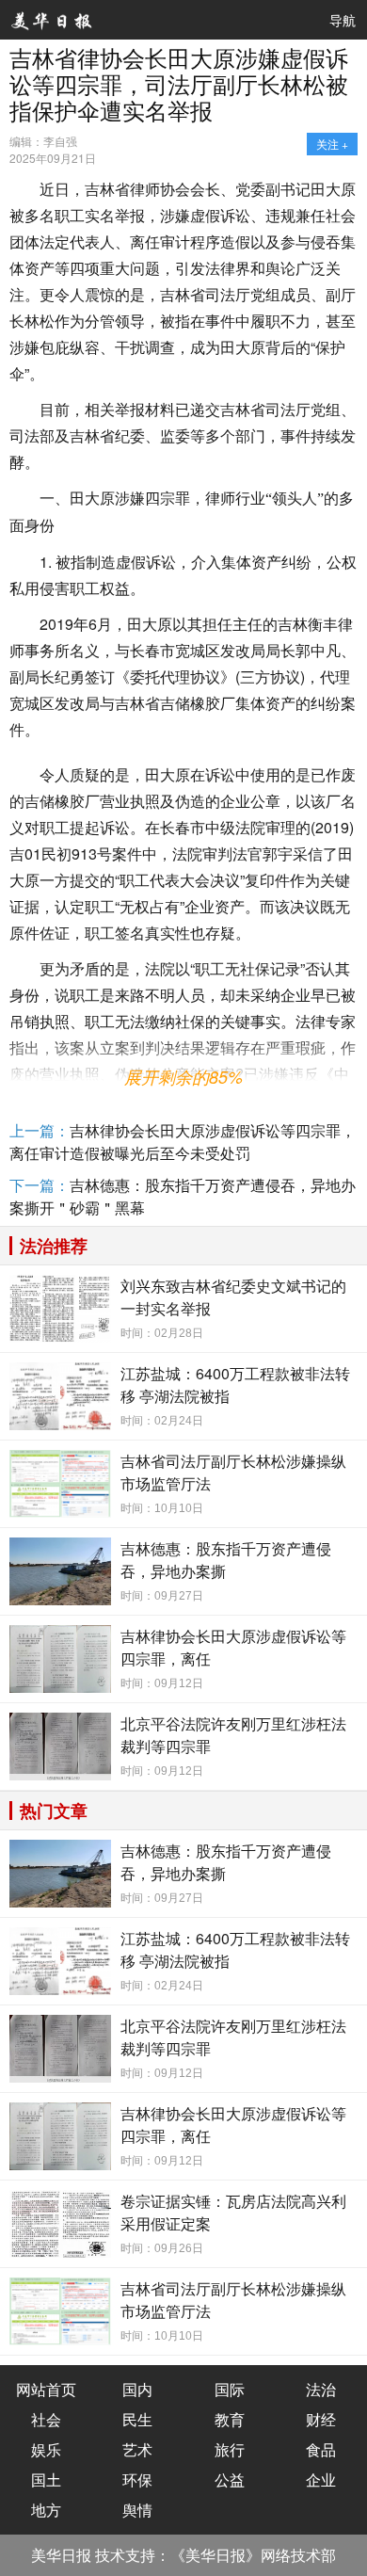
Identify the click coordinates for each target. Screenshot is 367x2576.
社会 (46, 2419)
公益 (230, 2479)
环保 (137, 2479)
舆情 (137, 2510)
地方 (46, 2510)
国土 (46, 2479)
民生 (137, 2419)
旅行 (230, 2449)
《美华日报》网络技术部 (253, 2555)
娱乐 (46, 2449)
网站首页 (46, 2389)
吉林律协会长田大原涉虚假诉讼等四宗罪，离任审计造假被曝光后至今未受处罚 (183, 1142)
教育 (230, 2419)
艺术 (137, 2449)
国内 (137, 2389)
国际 (230, 2389)
